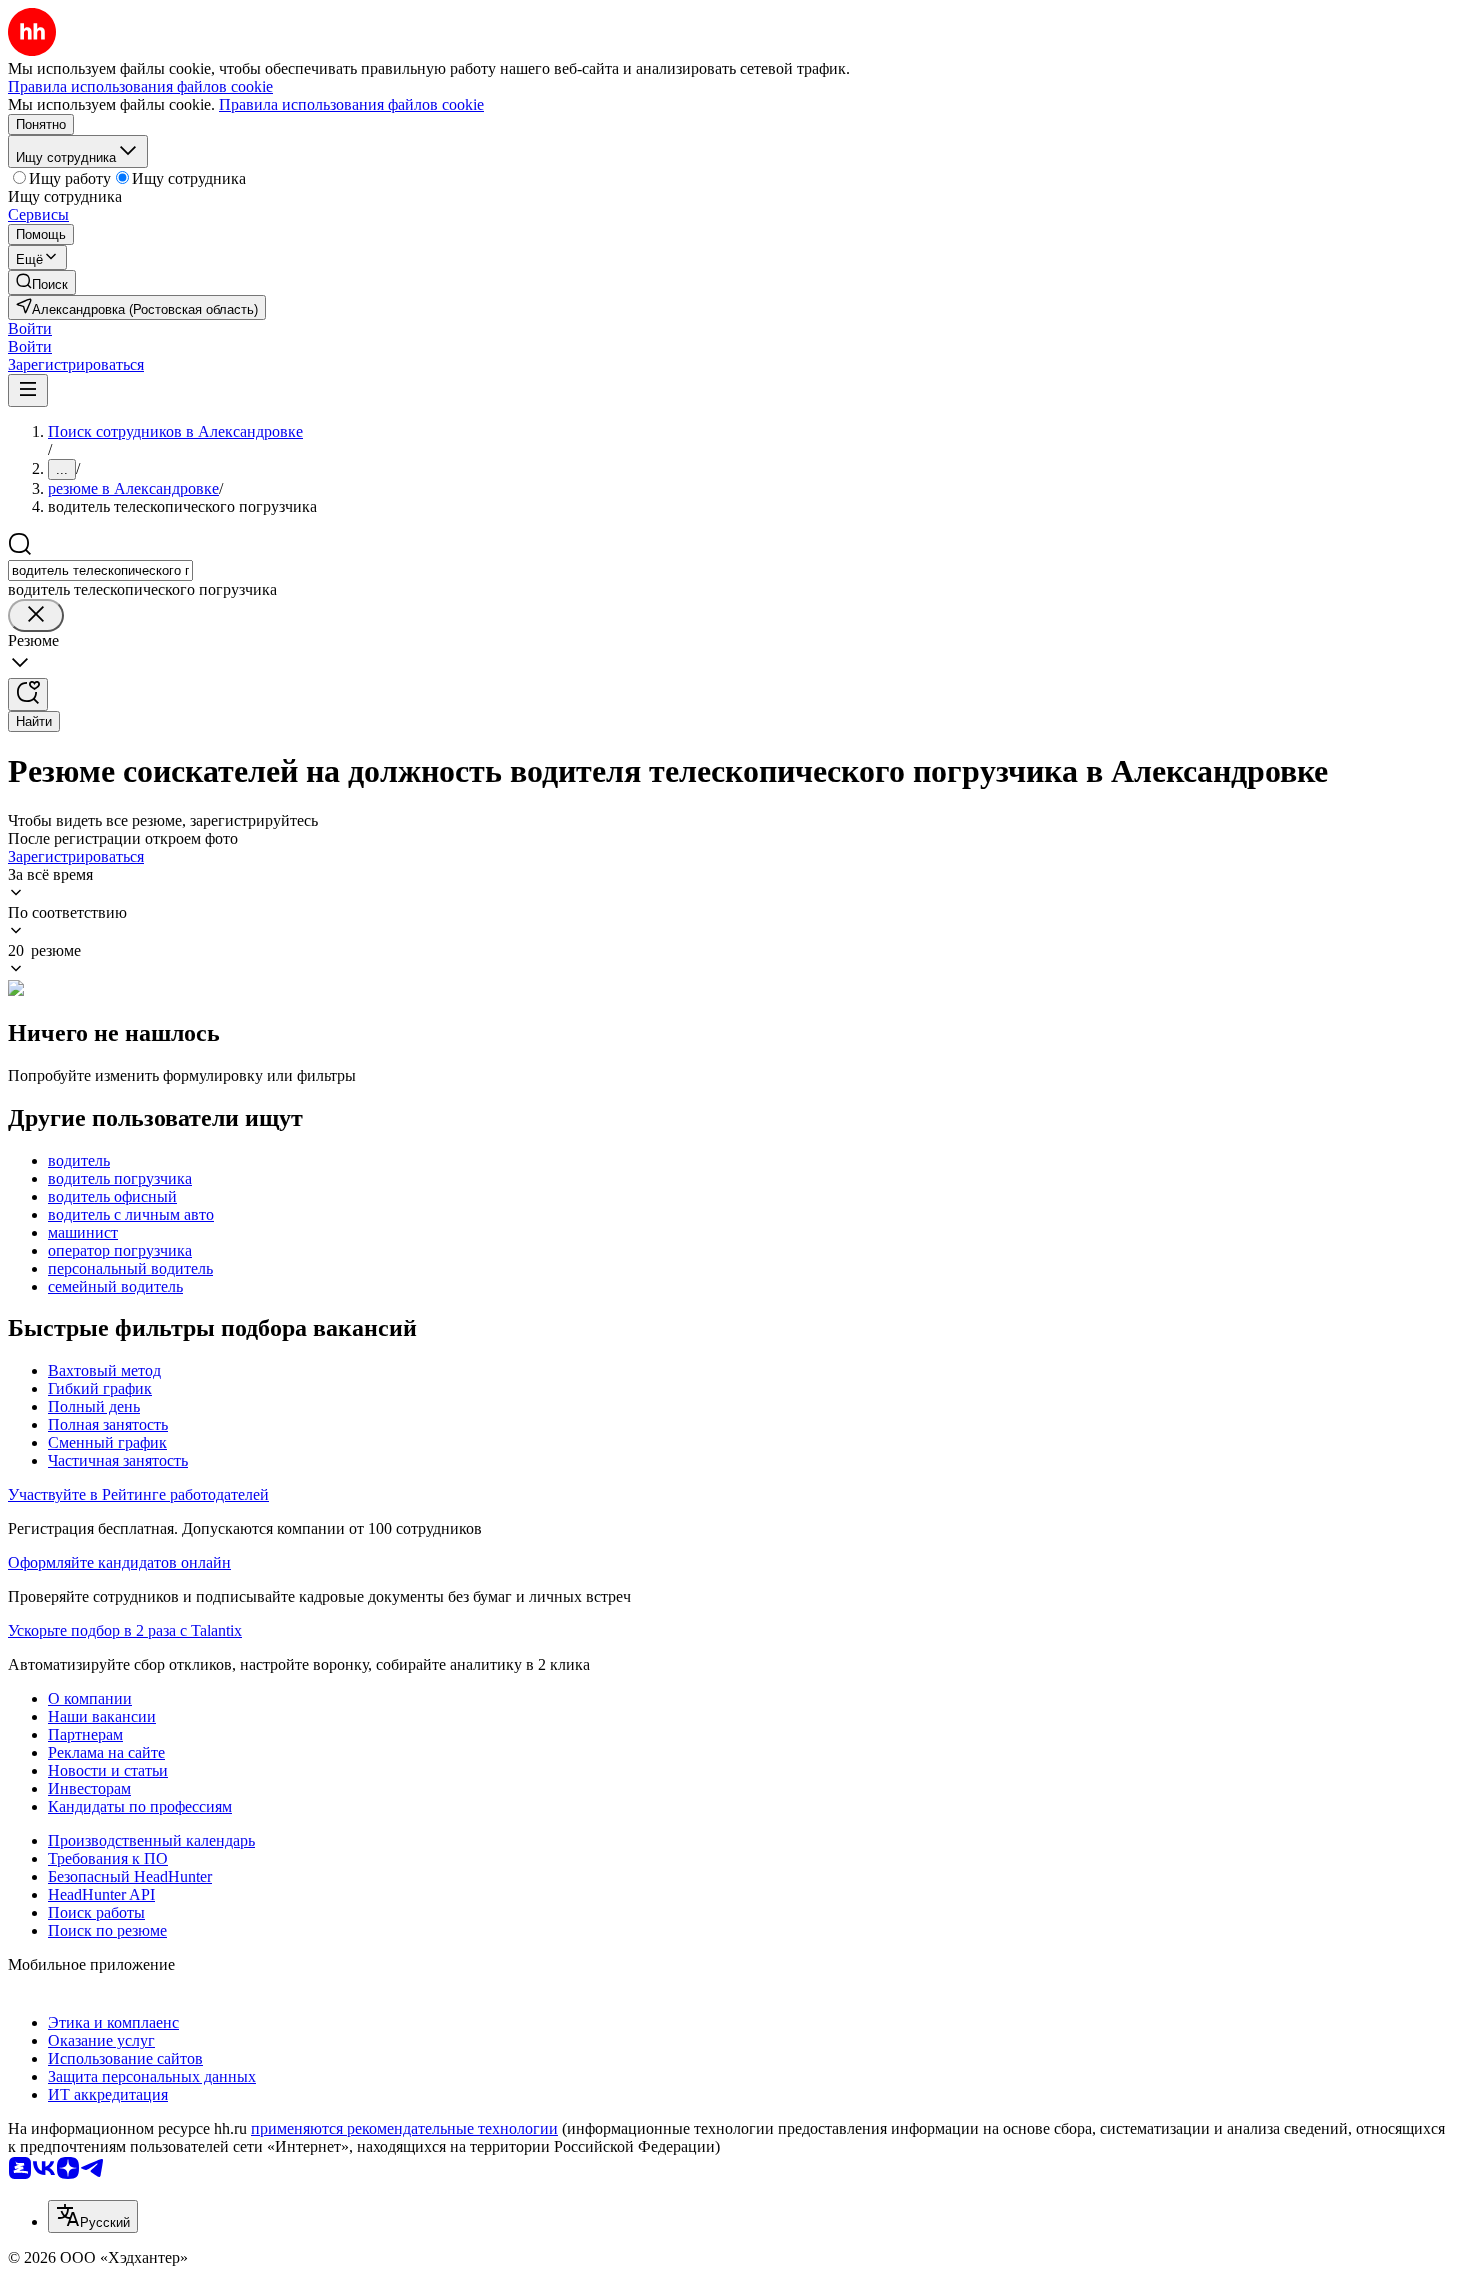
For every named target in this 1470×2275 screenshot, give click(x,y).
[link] (42, 282)
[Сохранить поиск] (28, 694)
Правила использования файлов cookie (351, 104)
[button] (30, 328)
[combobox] (100, 570)
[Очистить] (36, 615)
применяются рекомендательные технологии (404, 2128)
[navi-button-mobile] (28, 390)
